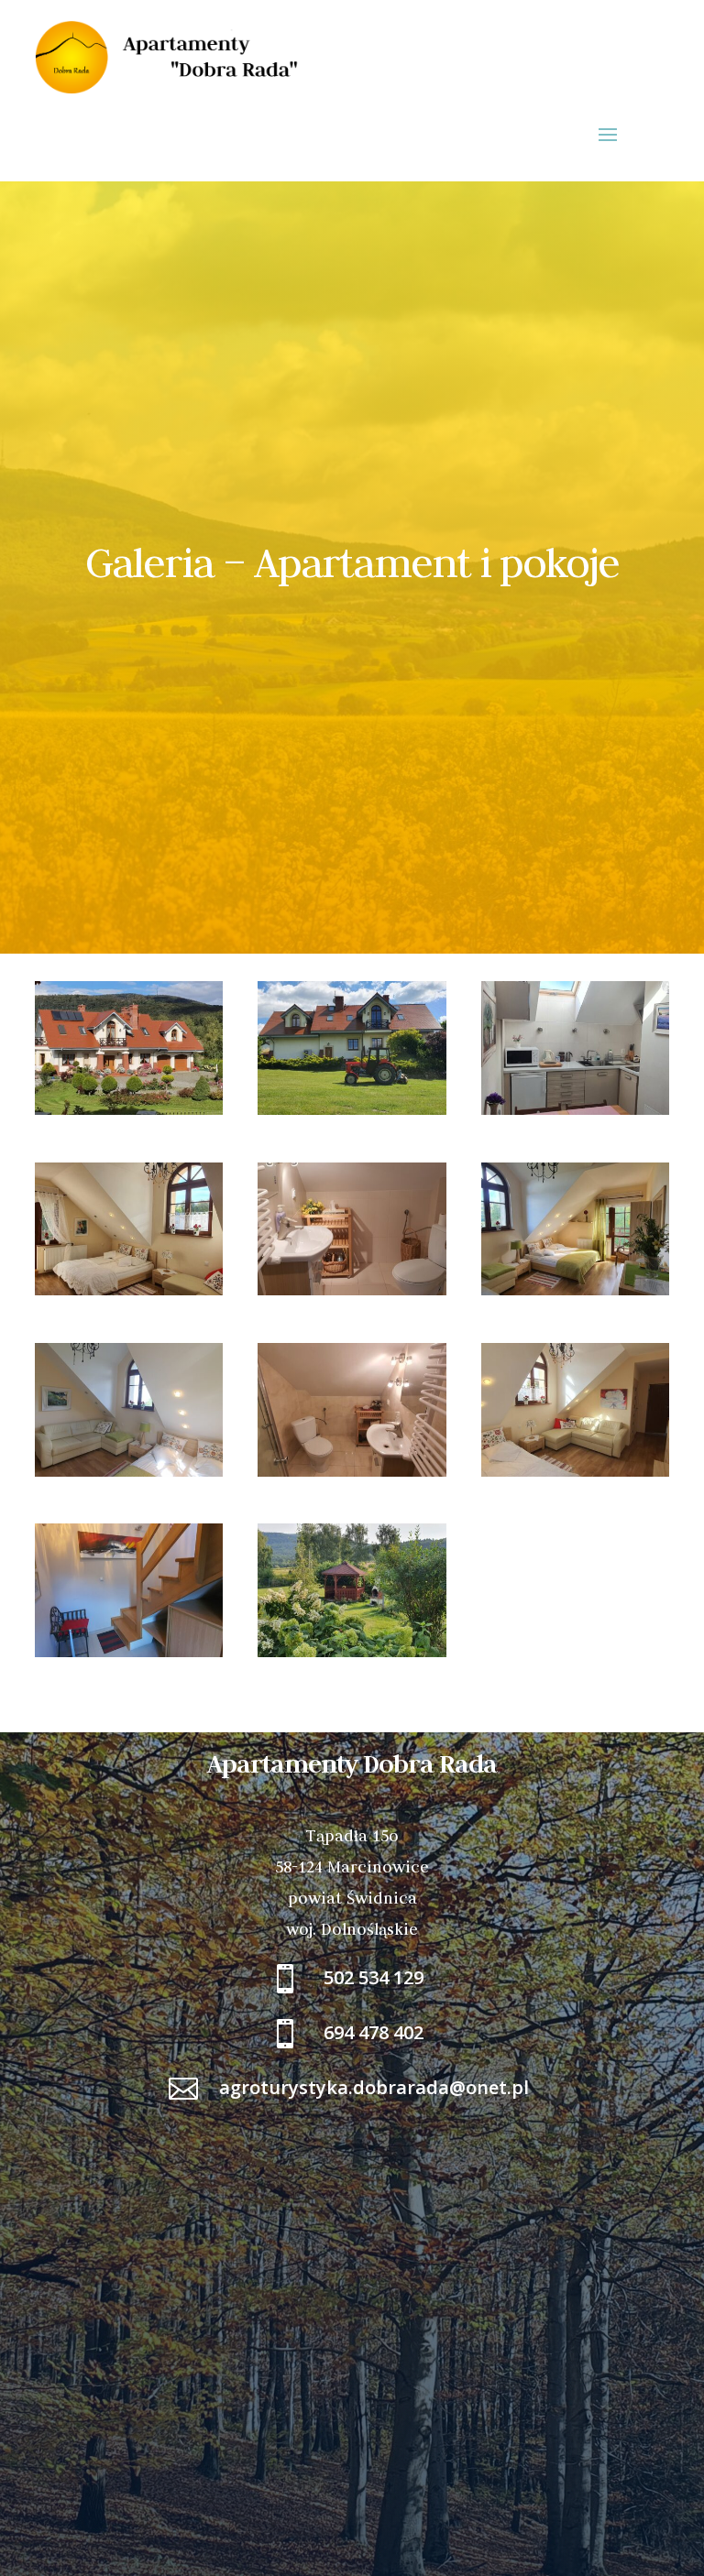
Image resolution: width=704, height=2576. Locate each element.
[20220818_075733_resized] (352, 1652)
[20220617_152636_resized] (352, 1110)
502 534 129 (374, 1977)
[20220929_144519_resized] (129, 1110)
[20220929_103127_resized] (352, 1290)
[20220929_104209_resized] (575, 1472)
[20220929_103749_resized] (575, 1290)
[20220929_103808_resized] (129, 1472)
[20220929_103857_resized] (352, 1472)
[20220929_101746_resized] (129, 1290)
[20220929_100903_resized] (575, 1110)
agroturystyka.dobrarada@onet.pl (374, 2087)
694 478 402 (374, 2032)
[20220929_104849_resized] (129, 1652)
